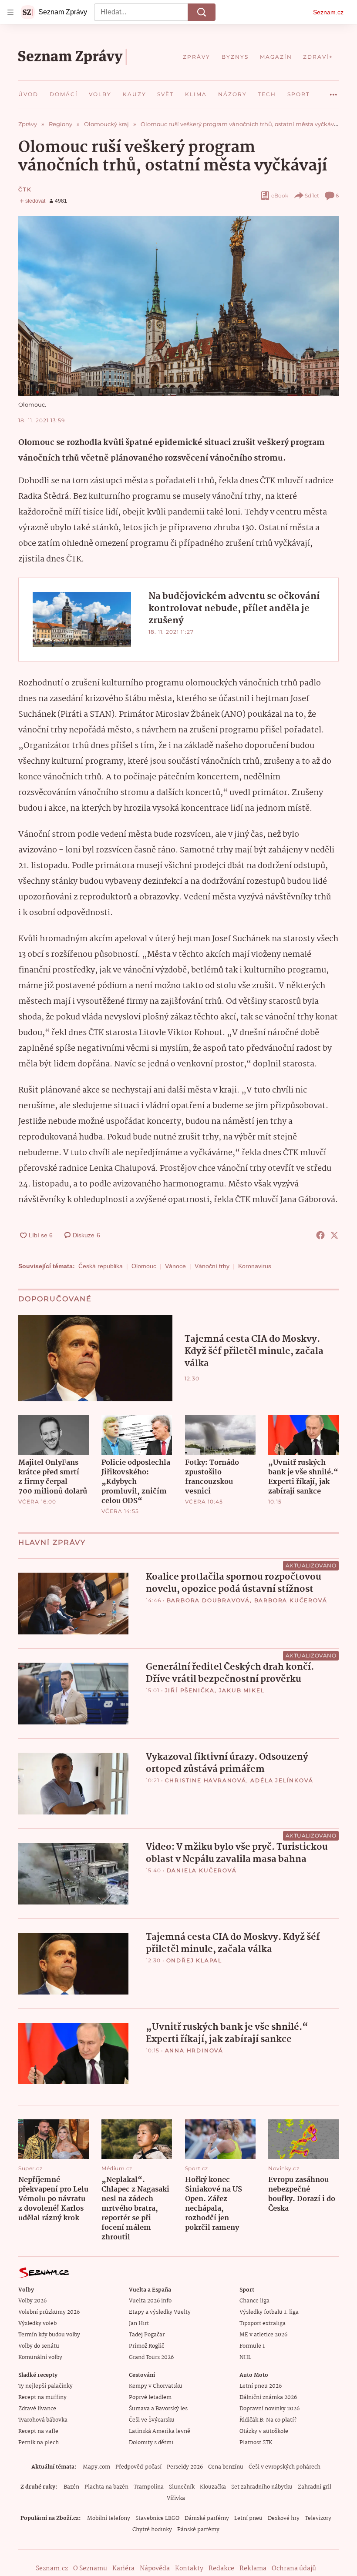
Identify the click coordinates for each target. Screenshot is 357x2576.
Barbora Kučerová (291, 1600)
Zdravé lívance (37, 2409)
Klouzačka (213, 2487)
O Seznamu (90, 2569)
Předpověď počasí (138, 2467)
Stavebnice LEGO (157, 2518)
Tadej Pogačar (147, 2335)
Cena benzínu (226, 2467)
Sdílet (312, 195)
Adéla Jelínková (282, 1780)
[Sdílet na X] (334, 1235)
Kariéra (123, 2569)
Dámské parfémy (207, 2518)
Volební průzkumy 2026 (49, 2312)
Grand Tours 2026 (151, 2357)
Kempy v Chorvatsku (156, 2386)
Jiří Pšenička (190, 1690)
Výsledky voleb (37, 2324)
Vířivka (176, 2498)
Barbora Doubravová (208, 1600)
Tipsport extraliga (263, 2324)
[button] (178, 306)
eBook (280, 195)
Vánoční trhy (212, 1266)
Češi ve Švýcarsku (152, 2420)
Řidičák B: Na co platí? (268, 2420)
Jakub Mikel (242, 1690)
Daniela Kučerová (202, 1870)
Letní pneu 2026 (261, 2386)
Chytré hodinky (152, 2530)
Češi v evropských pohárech (285, 2467)
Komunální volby (40, 2357)
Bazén (71, 2487)
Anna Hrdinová (194, 2050)
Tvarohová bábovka (43, 2420)
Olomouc (144, 1266)
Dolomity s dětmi (151, 2443)
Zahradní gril (315, 2487)
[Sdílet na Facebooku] (320, 1235)
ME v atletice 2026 (263, 2335)
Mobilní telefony (109, 2518)
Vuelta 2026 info (150, 2301)
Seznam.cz (328, 12)
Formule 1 (252, 2346)
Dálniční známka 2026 (268, 2397)
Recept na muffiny (42, 2397)
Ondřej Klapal (194, 1960)
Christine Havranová (206, 1780)
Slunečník (182, 2487)
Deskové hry (284, 2518)
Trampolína (149, 2487)
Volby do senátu (39, 2346)
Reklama (253, 2569)
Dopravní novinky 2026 (269, 2409)
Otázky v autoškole (264, 2431)
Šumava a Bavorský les (158, 2409)
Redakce (221, 2569)
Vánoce (175, 1266)
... (333, 91)
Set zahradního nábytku (262, 2487)
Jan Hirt (139, 2324)
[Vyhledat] (202, 12)
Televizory (318, 2518)
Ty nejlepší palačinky (45, 2386)
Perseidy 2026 (185, 2467)
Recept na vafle (38, 2431)
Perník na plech (39, 2443)
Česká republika (101, 1266)
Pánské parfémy (198, 2530)
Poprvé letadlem (150, 2397)
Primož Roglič (147, 2346)
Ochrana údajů (294, 2569)
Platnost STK (256, 2443)
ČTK (25, 189)
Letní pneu (248, 2518)
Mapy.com (96, 2467)
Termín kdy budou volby (49, 2335)
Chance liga (254, 2301)
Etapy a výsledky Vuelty (160, 2312)
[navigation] (10, 12)
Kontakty (189, 2569)
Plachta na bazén (106, 2487)
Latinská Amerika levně (160, 2431)
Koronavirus (255, 1266)
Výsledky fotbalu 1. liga (269, 2312)
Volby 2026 (32, 2301)
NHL (245, 2357)
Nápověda (155, 2569)
